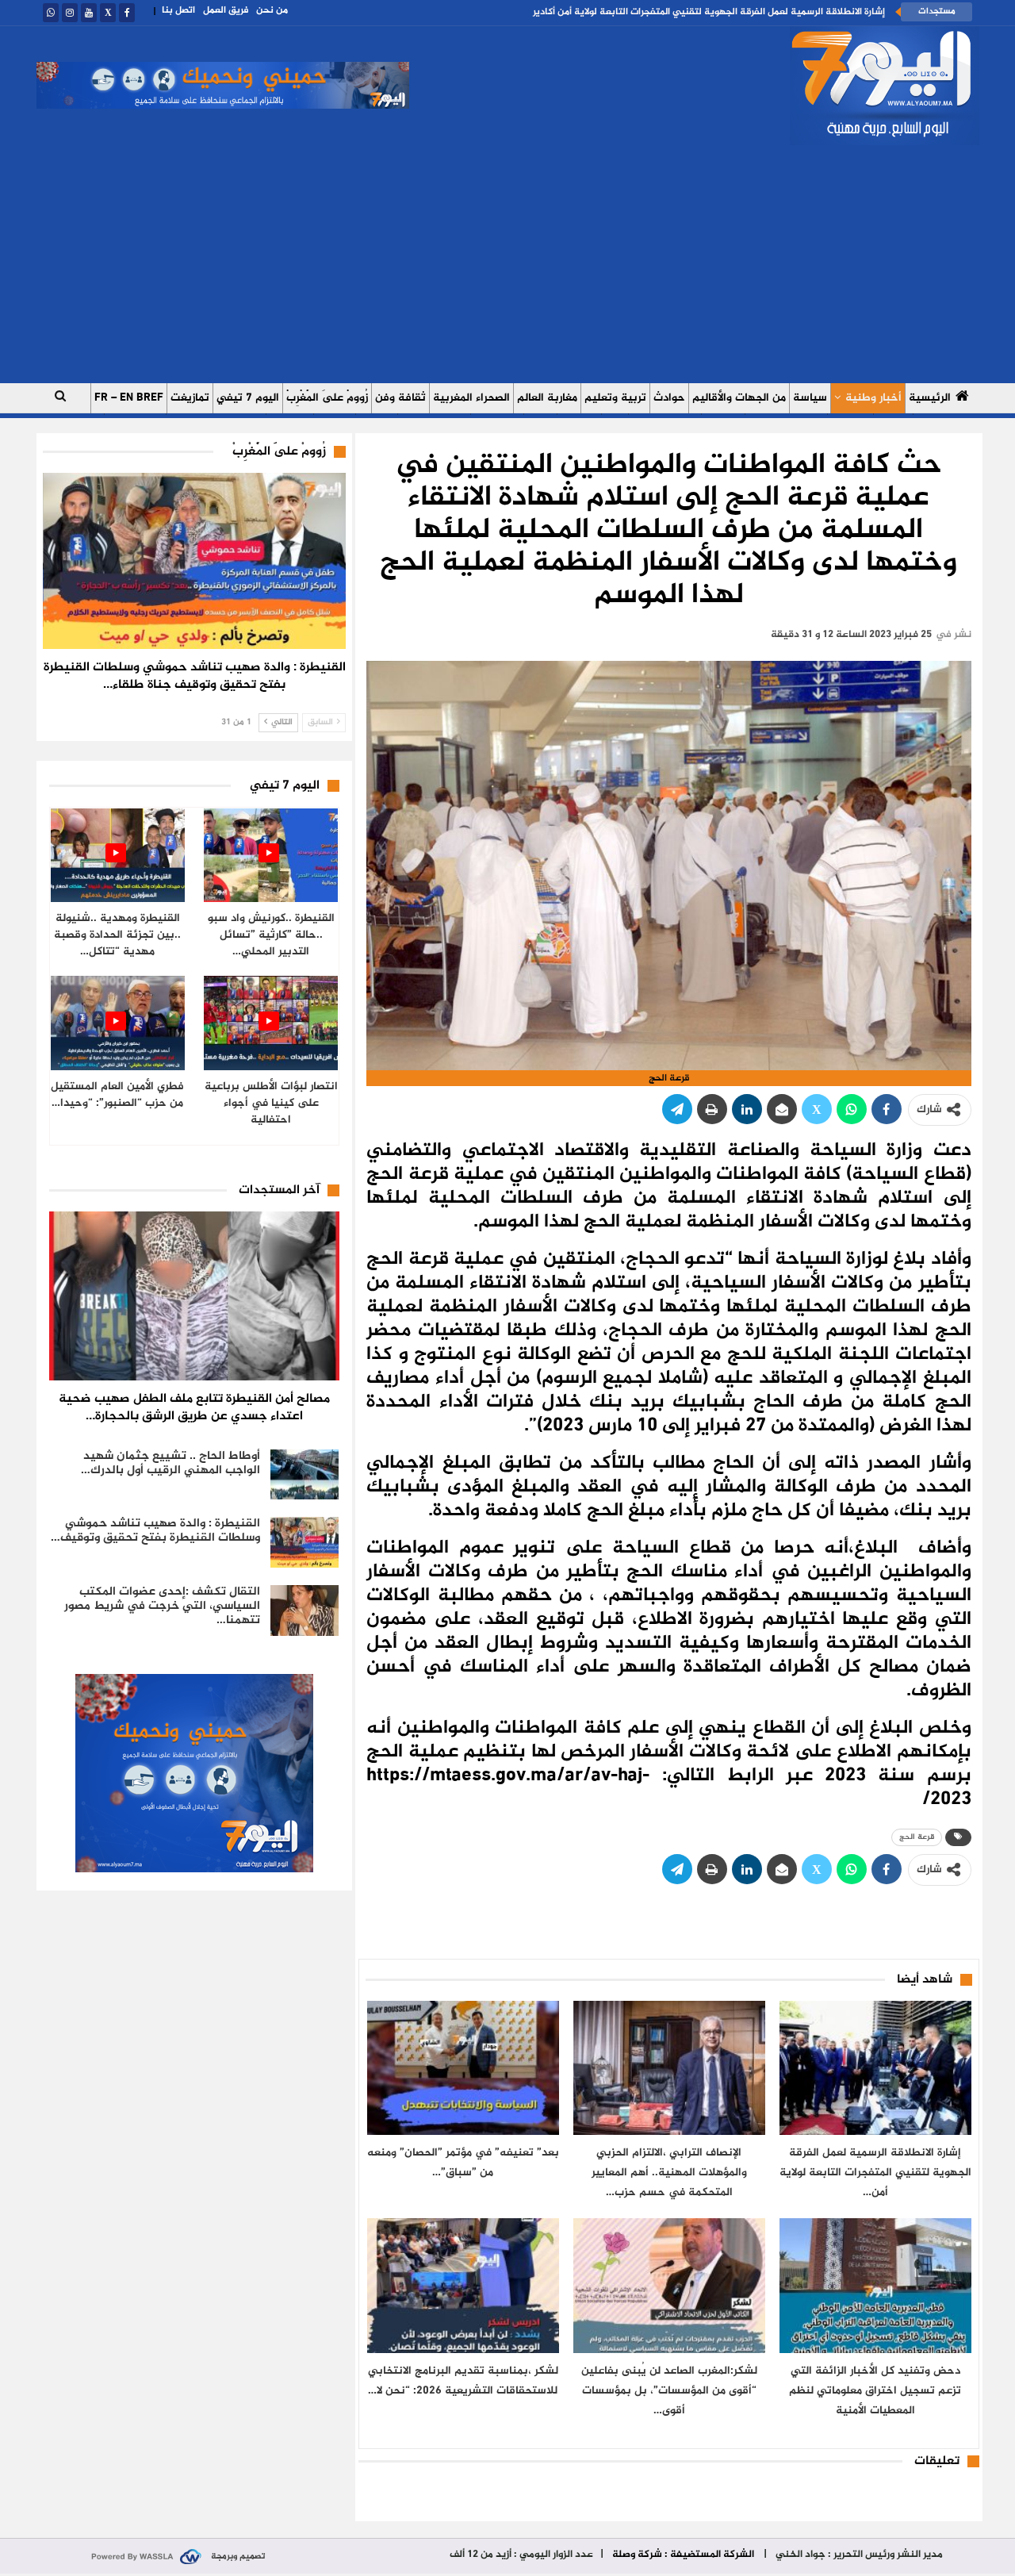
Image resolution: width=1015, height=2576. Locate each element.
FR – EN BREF (129, 398)
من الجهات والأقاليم (739, 398)
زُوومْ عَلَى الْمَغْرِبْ (327, 398)
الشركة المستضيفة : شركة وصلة (683, 2555)
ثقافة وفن (400, 398)
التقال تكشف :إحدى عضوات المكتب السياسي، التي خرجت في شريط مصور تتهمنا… (162, 1606)
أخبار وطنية (873, 398)
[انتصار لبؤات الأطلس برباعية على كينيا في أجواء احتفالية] (271, 1023)
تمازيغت (190, 398)
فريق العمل (226, 10)
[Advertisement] (508, 264)
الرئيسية (930, 398)
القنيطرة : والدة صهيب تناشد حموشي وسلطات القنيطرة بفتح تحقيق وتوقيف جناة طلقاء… (195, 676)
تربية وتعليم (615, 398)
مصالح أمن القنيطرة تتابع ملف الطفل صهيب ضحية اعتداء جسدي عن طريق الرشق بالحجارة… (194, 1408)
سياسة (810, 398)
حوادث (669, 398)
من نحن (272, 10)
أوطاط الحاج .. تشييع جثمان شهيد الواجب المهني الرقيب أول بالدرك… (170, 1463)
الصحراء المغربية (471, 398)
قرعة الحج (917, 1837)
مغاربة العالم (547, 398)
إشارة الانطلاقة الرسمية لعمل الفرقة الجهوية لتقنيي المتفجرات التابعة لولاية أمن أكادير (709, 12)
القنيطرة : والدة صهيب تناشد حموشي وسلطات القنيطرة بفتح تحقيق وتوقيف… (155, 1531)
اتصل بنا (178, 10)
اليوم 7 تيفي (248, 398)
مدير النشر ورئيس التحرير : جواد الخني (858, 2555)
